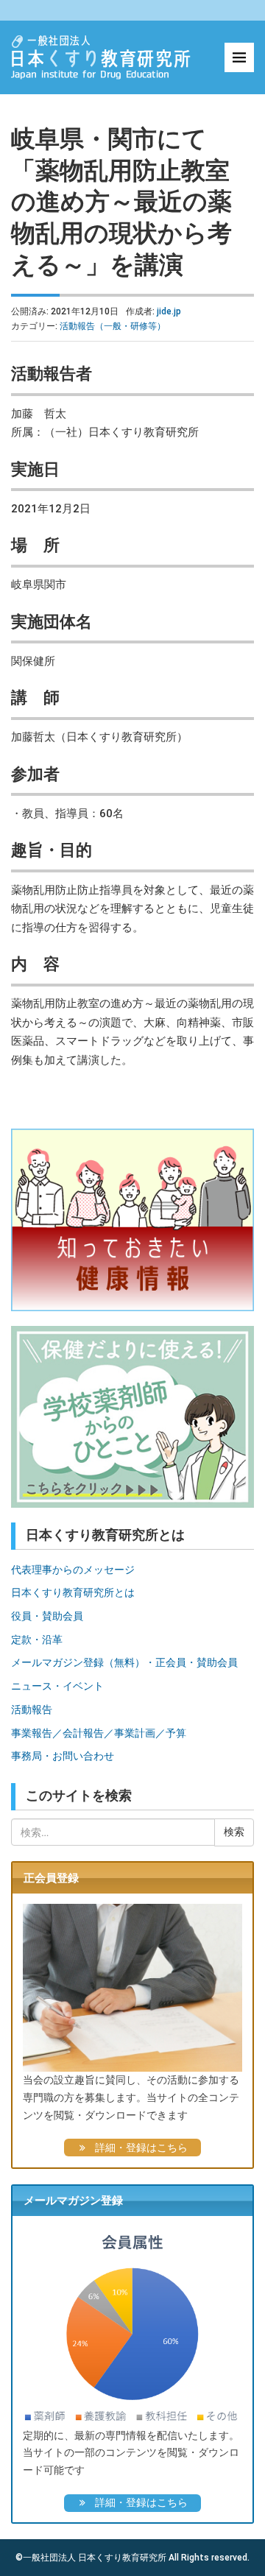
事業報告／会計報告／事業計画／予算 (99, 1733)
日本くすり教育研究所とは (73, 1592)
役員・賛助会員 (47, 1616)
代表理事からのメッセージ (73, 1570)
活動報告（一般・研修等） (113, 326)
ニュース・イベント (57, 1686)
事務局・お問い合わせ (63, 1756)
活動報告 (32, 1709)
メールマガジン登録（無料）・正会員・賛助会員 (124, 1662)
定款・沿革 (37, 1640)
